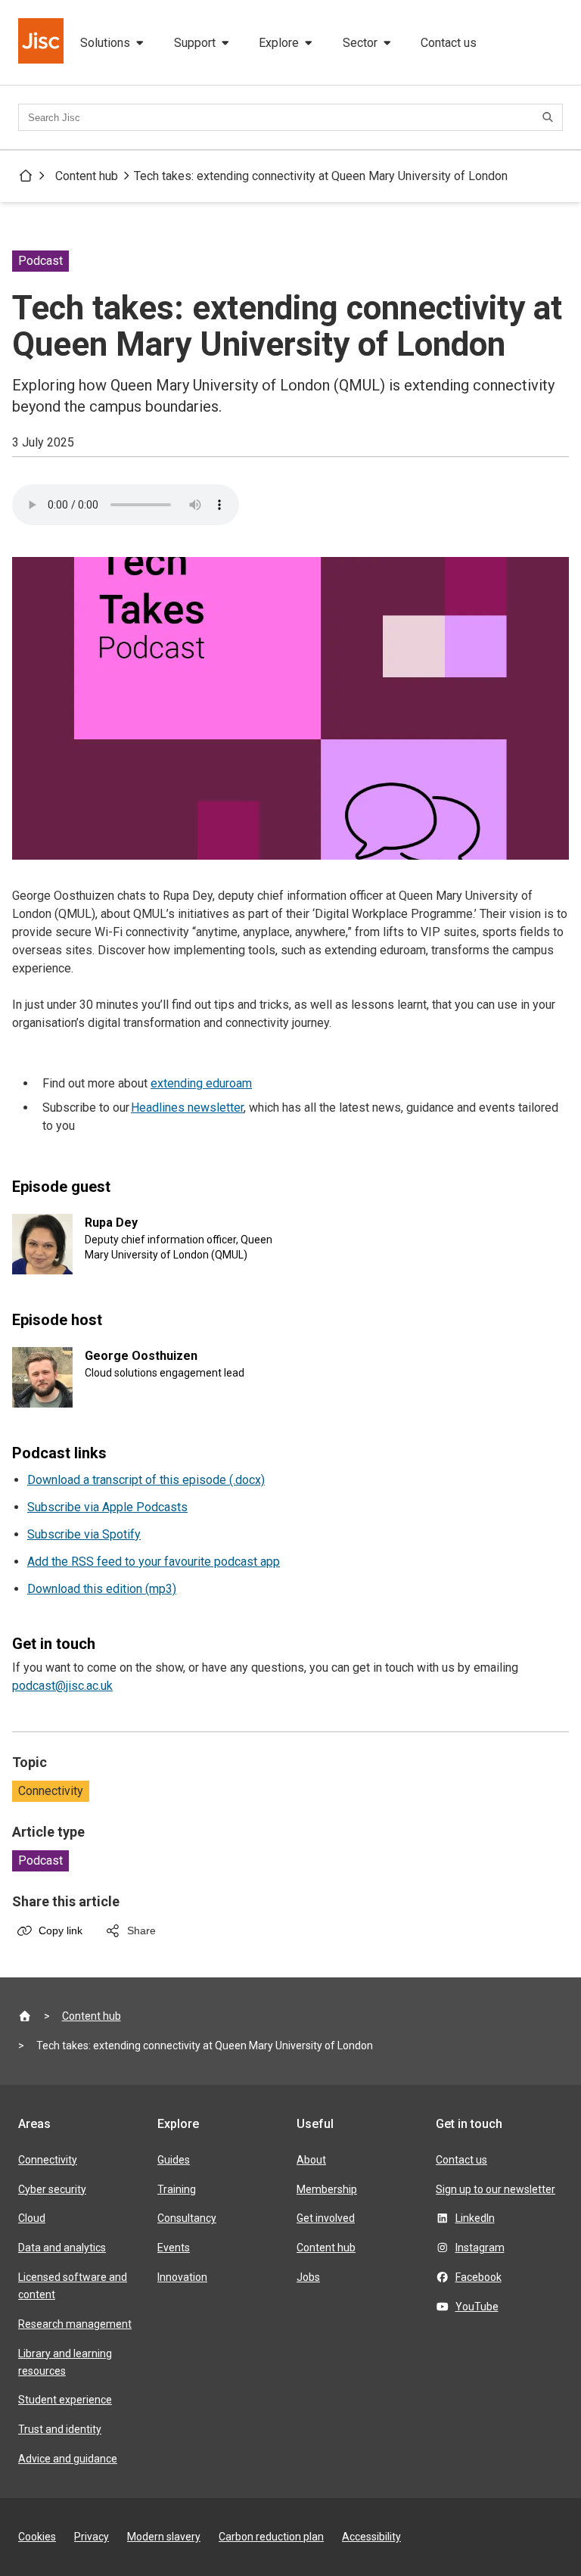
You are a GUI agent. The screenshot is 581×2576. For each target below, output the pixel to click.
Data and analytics (62, 2248)
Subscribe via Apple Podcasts (107, 1507)
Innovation (182, 2277)
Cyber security (52, 2189)
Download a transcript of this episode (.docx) (146, 1480)
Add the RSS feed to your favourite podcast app (154, 1562)
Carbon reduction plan (271, 2537)
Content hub (87, 176)
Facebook (478, 2277)
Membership (327, 2189)
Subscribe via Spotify (84, 1534)
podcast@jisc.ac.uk (62, 1686)
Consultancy (187, 2218)
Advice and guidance (68, 2459)
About (311, 2160)
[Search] (550, 117)
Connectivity (51, 1791)
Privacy (92, 2537)
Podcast (40, 1860)
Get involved (326, 2218)
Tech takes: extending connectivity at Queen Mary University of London (321, 176)
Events (174, 2248)
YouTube (477, 2307)
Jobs (308, 2277)
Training (177, 2189)
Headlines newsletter (187, 1108)
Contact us (449, 43)
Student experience (65, 2400)
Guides (174, 2160)
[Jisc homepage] (42, 42)
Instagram (480, 2248)
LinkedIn (475, 2218)
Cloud (32, 2218)
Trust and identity (60, 2429)
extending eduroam (201, 1083)
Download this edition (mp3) (102, 1589)
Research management (75, 2324)
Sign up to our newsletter (496, 2189)
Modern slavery (164, 2537)
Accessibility (371, 2537)
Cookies (37, 2537)
